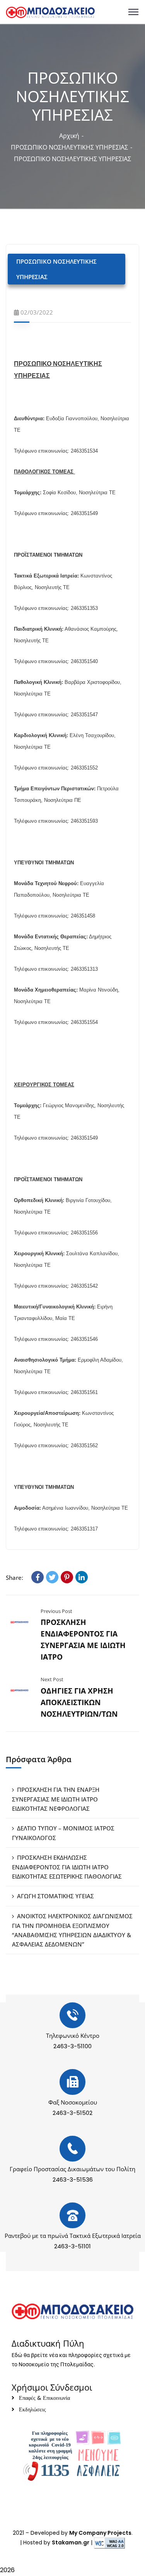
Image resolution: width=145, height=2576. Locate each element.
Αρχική (69, 136)
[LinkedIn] (82, 1577)
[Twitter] (52, 1577)
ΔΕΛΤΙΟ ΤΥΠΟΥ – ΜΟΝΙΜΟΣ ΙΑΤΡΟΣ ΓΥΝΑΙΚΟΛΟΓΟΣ (63, 1833)
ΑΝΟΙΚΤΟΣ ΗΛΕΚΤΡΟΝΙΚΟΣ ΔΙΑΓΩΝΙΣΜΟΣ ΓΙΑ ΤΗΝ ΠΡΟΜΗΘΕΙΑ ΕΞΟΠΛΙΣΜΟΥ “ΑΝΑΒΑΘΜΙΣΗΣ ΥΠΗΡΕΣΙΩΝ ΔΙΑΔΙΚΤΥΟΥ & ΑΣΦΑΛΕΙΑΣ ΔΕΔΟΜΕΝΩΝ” (72, 1930)
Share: (14, 1578)
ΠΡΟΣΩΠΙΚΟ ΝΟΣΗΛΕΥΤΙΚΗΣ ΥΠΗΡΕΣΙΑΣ (69, 147)
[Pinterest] (67, 1577)
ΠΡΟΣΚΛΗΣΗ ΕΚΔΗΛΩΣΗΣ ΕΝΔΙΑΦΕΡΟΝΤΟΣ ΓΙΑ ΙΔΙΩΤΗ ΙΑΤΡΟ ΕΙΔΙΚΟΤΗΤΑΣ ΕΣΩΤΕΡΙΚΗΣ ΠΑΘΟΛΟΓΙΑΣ (67, 1867)
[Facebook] (38, 1577)
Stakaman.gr (71, 2542)
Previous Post (56, 1611)
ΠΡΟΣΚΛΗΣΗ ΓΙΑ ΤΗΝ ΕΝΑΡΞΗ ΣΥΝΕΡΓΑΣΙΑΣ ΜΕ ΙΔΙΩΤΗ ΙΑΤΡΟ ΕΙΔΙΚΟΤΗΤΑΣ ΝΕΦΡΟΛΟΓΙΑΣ (56, 1799)
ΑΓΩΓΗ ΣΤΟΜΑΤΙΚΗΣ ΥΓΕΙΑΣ (55, 1896)
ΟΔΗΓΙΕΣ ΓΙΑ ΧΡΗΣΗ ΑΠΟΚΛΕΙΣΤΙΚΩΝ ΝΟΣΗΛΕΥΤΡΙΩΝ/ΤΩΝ (79, 1702)
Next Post (52, 1679)
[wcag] (109, 2542)
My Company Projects (100, 2533)
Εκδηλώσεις (32, 2409)
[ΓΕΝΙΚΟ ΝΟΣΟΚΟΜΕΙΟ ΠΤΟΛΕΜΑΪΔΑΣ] (50, 12)
